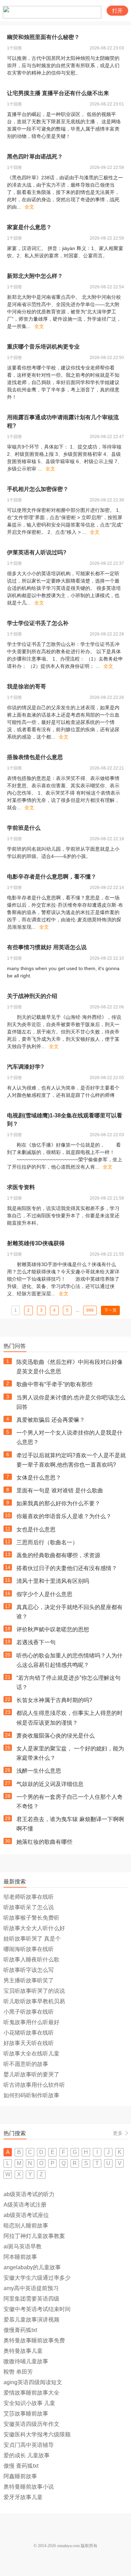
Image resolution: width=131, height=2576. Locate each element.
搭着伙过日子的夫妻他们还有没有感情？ (67, 1568)
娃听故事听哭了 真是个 (32, 1939)
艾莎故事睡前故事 (26, 2414)
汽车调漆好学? (26, 1067)
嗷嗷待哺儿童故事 (26, 2361)
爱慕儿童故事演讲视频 (31, 2320)
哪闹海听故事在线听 (29, 1949)
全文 (29, 207)
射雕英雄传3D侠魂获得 (36, 1243)
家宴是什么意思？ (29, 227)
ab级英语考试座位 (26, 2215)
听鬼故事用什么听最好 (31, 2022)
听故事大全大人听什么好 (34, 1928)
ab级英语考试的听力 (29, 2194)
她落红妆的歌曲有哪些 (44, 1842)
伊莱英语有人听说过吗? (37, 552)
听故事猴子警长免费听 (31, 1918)
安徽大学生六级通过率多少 (37, 2278)
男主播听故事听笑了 (29, 1980)
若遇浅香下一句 (36, 1642)
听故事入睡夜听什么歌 (31, 1960)
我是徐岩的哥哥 (27, 686)
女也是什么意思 (36, 1529)
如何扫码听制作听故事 (31, 2095)
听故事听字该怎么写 (29, 1970)
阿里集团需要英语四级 (31, 2299)
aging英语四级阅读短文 (33, 2382)
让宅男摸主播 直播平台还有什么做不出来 (58, 93)
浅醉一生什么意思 (39, 1771)
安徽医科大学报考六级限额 (37, 2434)
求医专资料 (21, 1187)
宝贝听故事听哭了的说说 (34, 1991)
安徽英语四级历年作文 (31, 2424)
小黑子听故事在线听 (29, 2012)
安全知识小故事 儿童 (29, 2403)
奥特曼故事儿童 (23, 2351)
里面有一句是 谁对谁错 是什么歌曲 (60, 1490)
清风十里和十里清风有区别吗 (53, 1581)
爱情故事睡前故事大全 (31, 2393)
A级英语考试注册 (25, 2205)
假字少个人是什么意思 (44, 1594)
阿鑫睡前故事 (20, 2476)
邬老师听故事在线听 (29, 1897)
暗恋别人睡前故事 (26, 2226)
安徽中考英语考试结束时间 (37, 2309)
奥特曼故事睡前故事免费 (34, 2340)
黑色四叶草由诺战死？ (35, 157)
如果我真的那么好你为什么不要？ (58, 1503)
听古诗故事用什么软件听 (34, 2085)
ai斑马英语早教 (23, 2246)
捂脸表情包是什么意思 (35, 757)
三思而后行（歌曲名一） (47, 1542)
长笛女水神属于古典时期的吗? (54, 1700)
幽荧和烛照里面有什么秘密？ (43, 37)
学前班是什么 (24, 828)
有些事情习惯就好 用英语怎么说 (47, 947)
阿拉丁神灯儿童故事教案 (34, 2236)
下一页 (110, 1310)
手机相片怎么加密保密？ (38, 489)
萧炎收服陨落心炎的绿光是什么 (56, 1736)
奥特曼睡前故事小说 (29, 2487)
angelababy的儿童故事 (32, 2267)
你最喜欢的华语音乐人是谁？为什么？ (64, 1516)
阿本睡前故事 (20, 2257)
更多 (118, 2133)
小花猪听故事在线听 (29, 2033)
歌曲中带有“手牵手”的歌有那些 (54, 1384)
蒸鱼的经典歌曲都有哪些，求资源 (58, 1555)
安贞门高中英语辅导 (29, 2445)
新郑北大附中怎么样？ (35, 276)
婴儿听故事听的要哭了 (31, 2074)
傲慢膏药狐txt (20, 2330)
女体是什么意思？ (39, 1478)
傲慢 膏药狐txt (21, 2466)
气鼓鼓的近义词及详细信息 (50, 1784)
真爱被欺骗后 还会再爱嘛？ (51, 1420)
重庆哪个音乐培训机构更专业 (43, 347)
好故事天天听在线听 (29, 2043)
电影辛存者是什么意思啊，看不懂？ (52, 877)
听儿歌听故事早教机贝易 (34, 2001)
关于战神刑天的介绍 (32, 996)
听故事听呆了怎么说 (29, 1907)
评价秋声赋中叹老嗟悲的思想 (53, 1629)
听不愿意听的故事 (26, 2064)
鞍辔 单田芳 (18, 2372)
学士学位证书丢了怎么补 (38, 623)
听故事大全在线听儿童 (31, 2054)
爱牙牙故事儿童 (23, 2497)
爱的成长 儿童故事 (27, 2455)
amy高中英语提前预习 (31, 2288)
